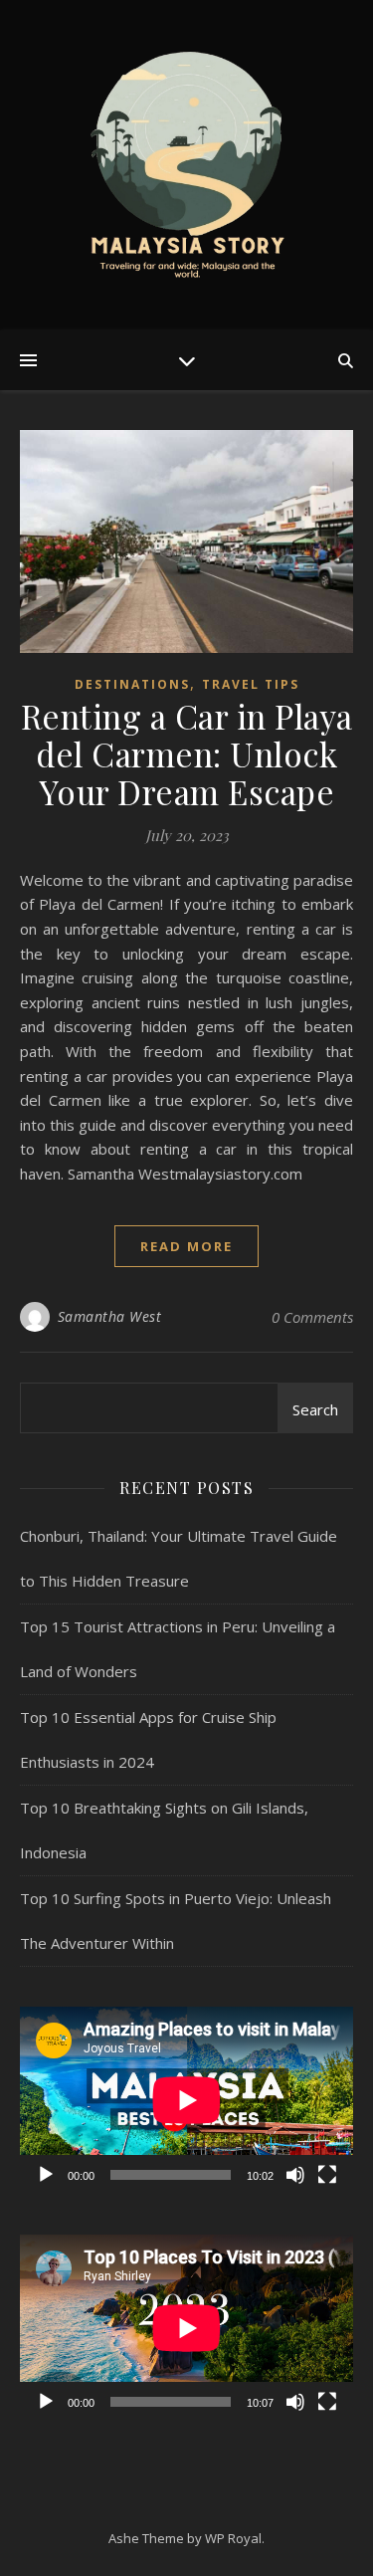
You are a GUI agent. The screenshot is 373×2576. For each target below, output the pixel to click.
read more (186, 1246)
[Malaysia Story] (187, 165)
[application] (186, 2100)
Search (315, 1409)
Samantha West (110, 1316)
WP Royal (233, 2538)
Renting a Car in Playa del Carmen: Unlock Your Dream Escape (187, 753)
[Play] (46, 2175)
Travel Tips (251, 684)
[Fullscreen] (327, 2175)
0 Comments (312, 1317)
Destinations (132, 684)
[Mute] (295, 2175)
